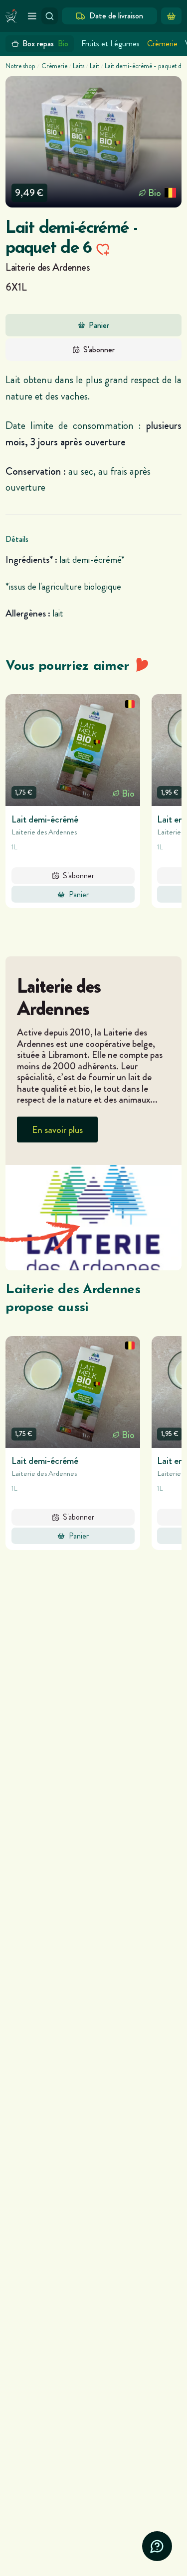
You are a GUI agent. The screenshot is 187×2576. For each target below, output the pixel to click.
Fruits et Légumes (110, 44)
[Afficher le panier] (171, 16)
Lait (94, 66)
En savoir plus (57, 1130)
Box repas (45, 44)
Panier (99, 325)
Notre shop (20, 66)
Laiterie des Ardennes (48, 267)
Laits (79, 66)
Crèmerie (162, 44)
